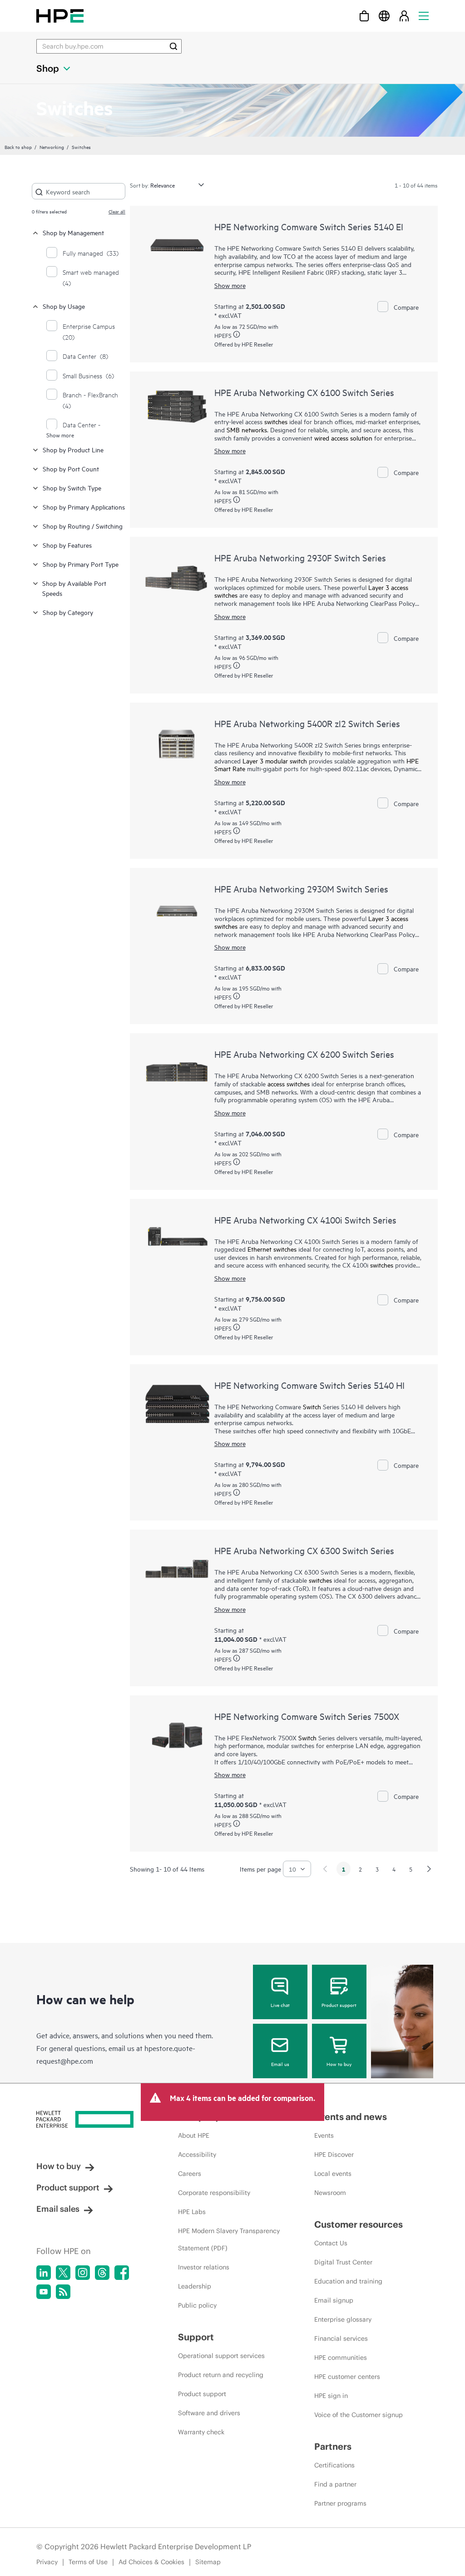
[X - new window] (63, 2273)
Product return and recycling (221, 2375)
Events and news (351, 2117)
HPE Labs (192, 2212)
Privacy (47, 2562)
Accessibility (197, 2155)
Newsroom (330, 2193)
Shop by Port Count (71, 468)
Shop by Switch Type (72, 488)
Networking (52, 147)
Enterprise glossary (343, 2319)
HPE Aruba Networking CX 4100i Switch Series (305, 1220)
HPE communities (341, 2358)
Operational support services (221, 2356)
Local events (333, 2174)
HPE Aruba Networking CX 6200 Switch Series (304, 1054)
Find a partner (335, 2484)
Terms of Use (88, 2562)
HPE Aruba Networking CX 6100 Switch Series (304, 392)
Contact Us (331, 2243)
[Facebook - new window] (122, 2273)
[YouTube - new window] (44, 2292)
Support (196, 2337)
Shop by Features (67, 545)
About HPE (194, 2135)
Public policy (197, 2305)
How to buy (339, 2064)
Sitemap (208, 2562)
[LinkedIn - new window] (44, 2273)
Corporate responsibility (214, 2193)
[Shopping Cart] (364, 16)
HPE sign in (331, 2396)
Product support (339, 2005)
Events (324, 2135)
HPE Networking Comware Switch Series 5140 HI (309, 1385)
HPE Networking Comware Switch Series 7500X (307, 1716)
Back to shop (18, 147)
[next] (429, 1869)
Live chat (280, 2005)
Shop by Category (68, 612)
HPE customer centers (347, 2377)
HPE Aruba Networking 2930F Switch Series (300, 557)
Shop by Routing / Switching (83, 526)
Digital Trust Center (343, 2262)
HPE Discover (334, 2155)
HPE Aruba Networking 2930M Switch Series (301, 889)
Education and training (348, 2281)
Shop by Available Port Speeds (74, 588)
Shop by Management (73, 232)
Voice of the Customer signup (359, 2415)
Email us (280, 2064)
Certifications (334, 2465)
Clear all (117, 211)
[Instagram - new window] (83, 2273)
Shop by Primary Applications (84, 507)
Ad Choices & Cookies (151, 2562)
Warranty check (201, 2432)
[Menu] (424, 16)
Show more (60, 435)
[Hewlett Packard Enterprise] (60, 16)
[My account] (404, 16)
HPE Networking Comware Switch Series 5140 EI (309, 226)
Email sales (58, 2209)
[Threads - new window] (102, 2273)
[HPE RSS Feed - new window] (63, 2292)
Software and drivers (209, 2413)
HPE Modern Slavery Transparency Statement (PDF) (229, 2239)
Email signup (334, 2300)
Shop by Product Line (73, 449)
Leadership (195, 2286)
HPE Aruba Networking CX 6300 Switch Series (304, 1550)
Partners (333, 2446)
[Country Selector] (384, 16)
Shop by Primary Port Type (81, 564)
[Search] (173, 46)
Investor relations (204, 2267)
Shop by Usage (64, 306)
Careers (190, 2174)
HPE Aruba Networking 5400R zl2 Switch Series (307, 723)
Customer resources (359, 2224)
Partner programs (340, 2503)
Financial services (341, 2338)
